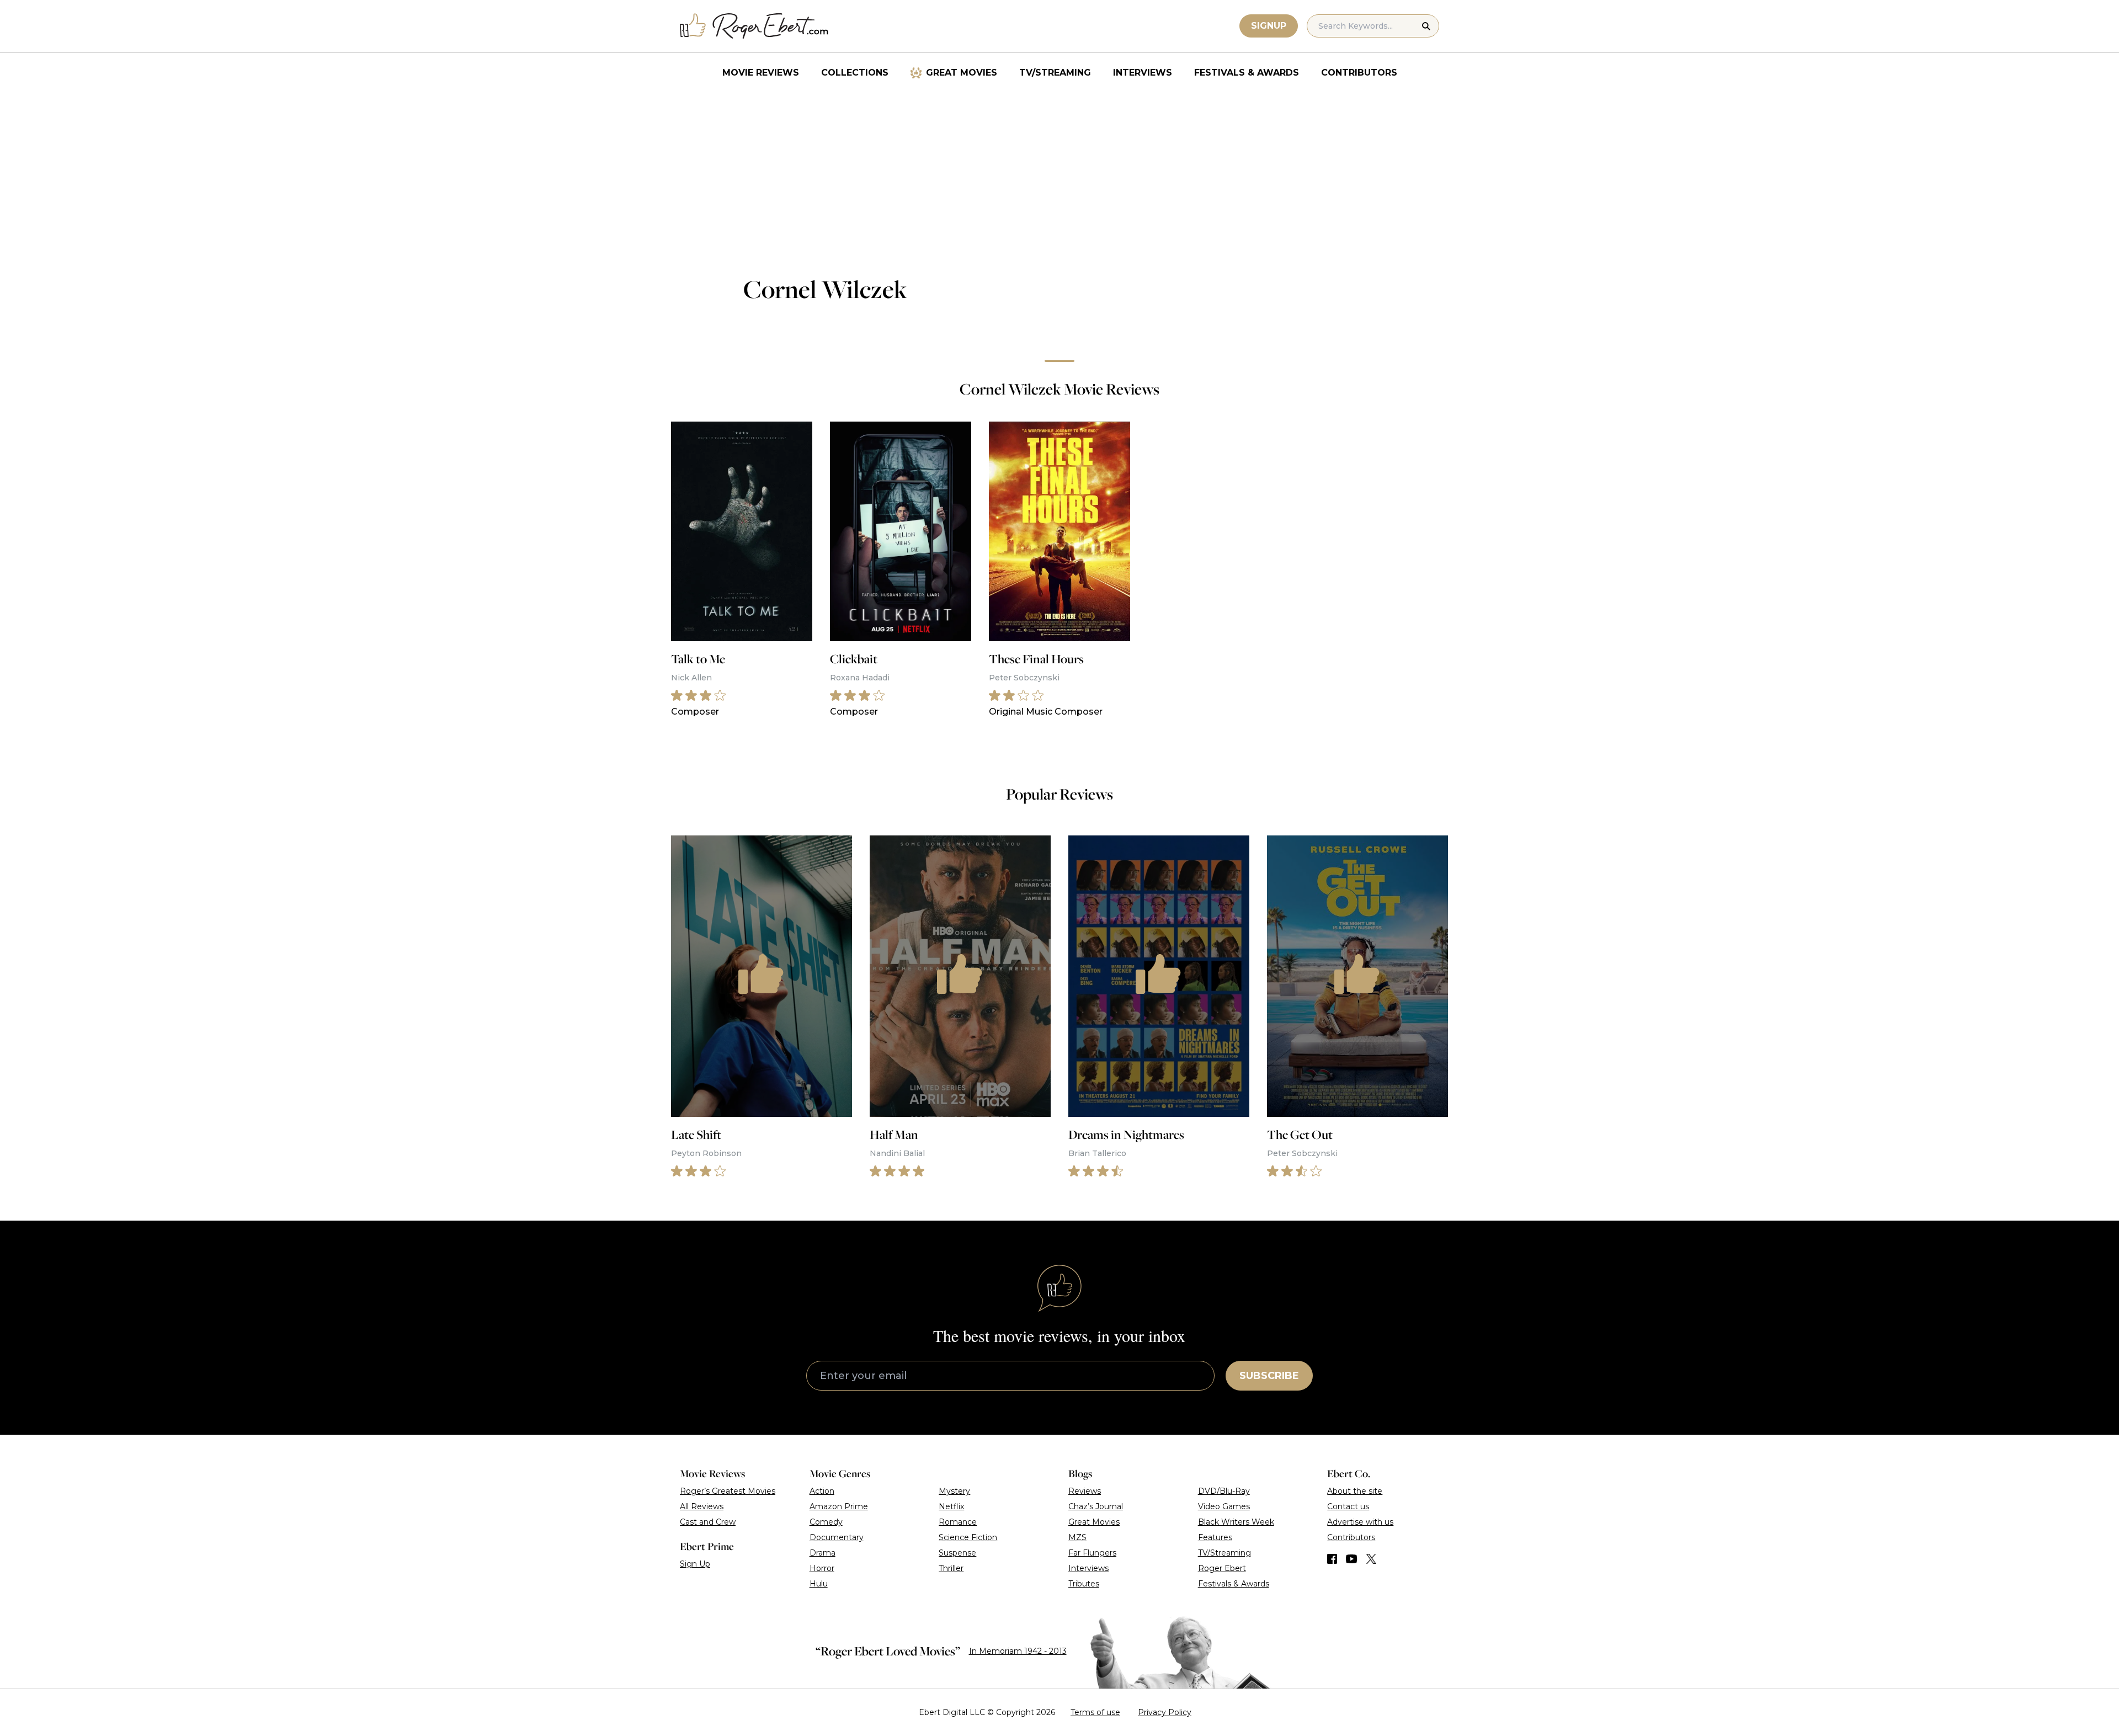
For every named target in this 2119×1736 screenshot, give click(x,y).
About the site (1355, 1491)
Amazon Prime (839, 1506)
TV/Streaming (1055, 73)
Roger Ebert (1222, 1568)
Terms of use (1095, 1712)
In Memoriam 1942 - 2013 (1018, 1651)
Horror (822, 1568)
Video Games (1224, 1506)
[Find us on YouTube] (1352, 1559)
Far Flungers (1092, 1553)
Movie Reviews (761, 73)
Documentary (837, 1537)
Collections (855, 73)
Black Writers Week (1236, 1522)
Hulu (819, 1584)
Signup (1269, 26)
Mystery (954, 1491)
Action (822, 1491)
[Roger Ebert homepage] (754, 26)
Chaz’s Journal (1096, 1506)
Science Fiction (968, 1537)
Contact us (1348, 1506)
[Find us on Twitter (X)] (1371, 1559)
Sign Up (695, 1564)
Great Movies (962, 73)
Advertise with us (1360, 1522)
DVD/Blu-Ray (1224, 1491)
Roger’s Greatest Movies (728, 1491)
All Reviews (702, 1506)
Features (1215, 1537)
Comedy (826, 1522)
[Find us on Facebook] (1332, 1559)
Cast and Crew (708, 1522)
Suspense (957, 1553)
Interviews (1143, 73)
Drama (822, 1553)
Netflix (951, 1506)
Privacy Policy (1165, 1712)
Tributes (1084, 1584)
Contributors (1359, 73)
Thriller (951, 1568)
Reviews (1085, 1491)
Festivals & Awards (1247, 73)
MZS (1077, 1537)
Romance (958, 1522)
